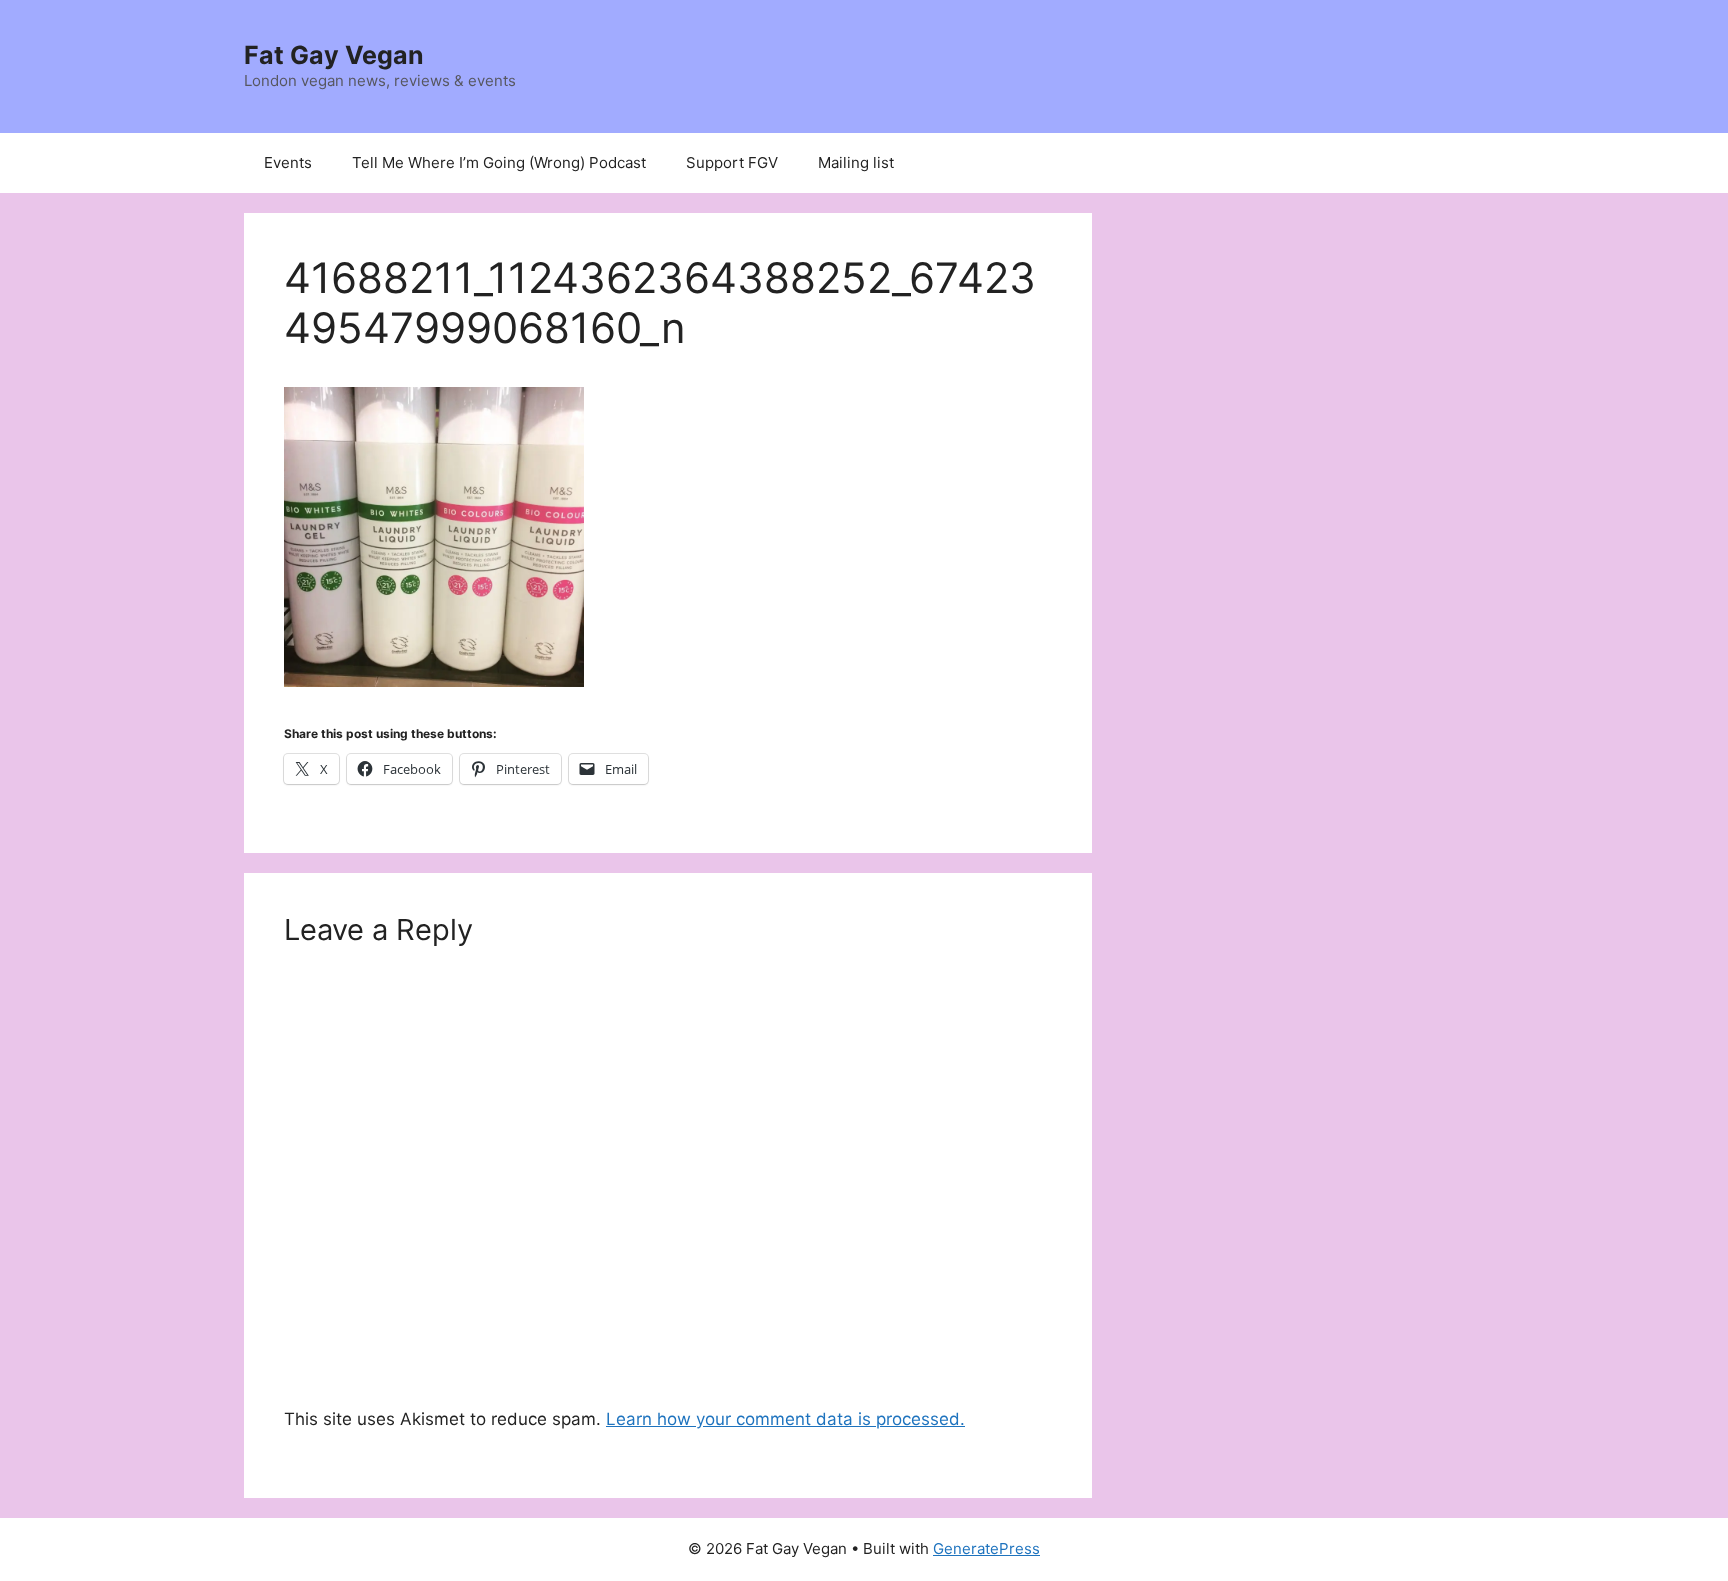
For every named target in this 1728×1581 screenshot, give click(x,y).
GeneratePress (986, 1548)
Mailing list (856, 162)
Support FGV (732, 162)
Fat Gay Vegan (334, 55)
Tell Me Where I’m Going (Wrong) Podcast (499, 162)
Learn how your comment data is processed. (785, 1419)
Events (288, 162)
